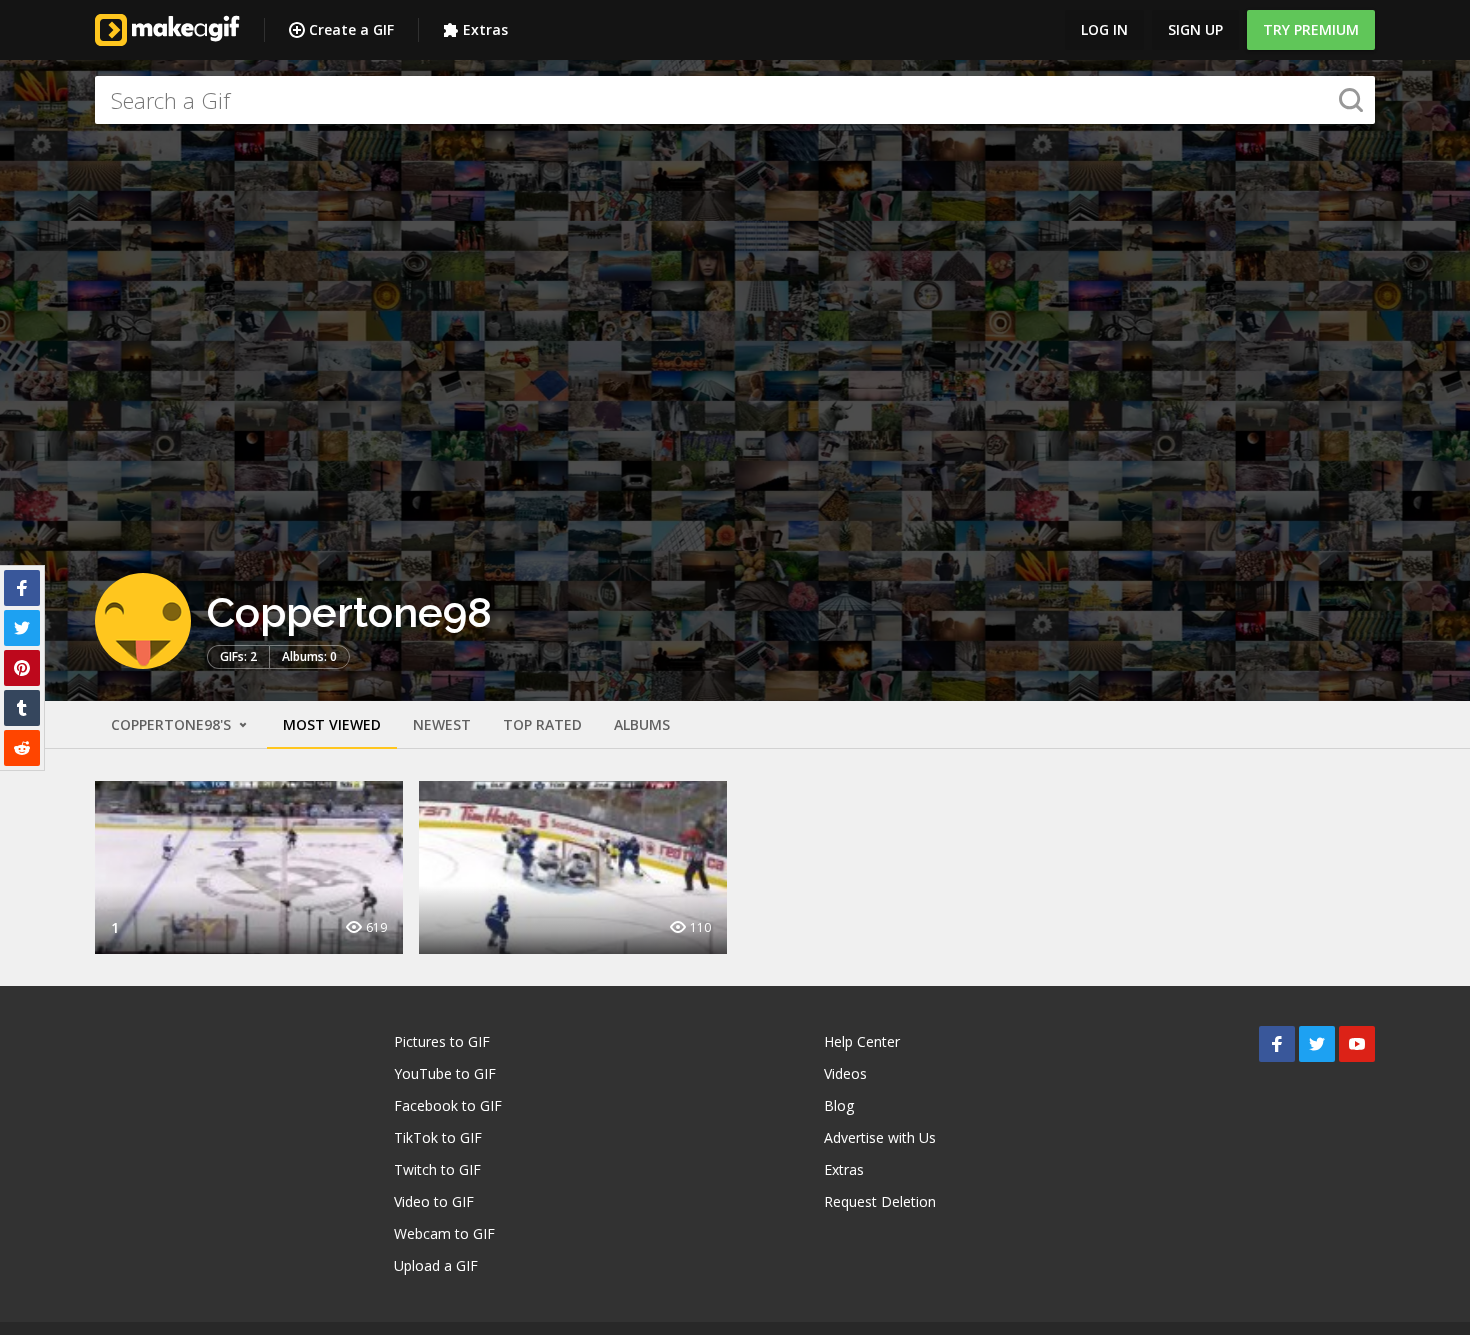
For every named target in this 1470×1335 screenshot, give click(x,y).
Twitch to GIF (437, 1169)
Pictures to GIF (442, 1041)
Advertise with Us (880, 1137)
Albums (642, 724)
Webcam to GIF (444, 1233)
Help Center (862, 1041)
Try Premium (1311, 29)
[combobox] (735, 100)
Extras (485, 29)
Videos (845, 1073)
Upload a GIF (436, 1265)
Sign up (1195, 29)
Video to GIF (434, 1201)
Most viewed (332, 724)
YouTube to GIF (445, 1073)
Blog (839, 1105)
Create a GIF (351, 29)
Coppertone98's (173, 724)
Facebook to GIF (448, 1105)
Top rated (542, 724)
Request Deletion (880, 1201)
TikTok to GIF (438, 1137)
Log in (1104, 29)
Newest (442, 724)
